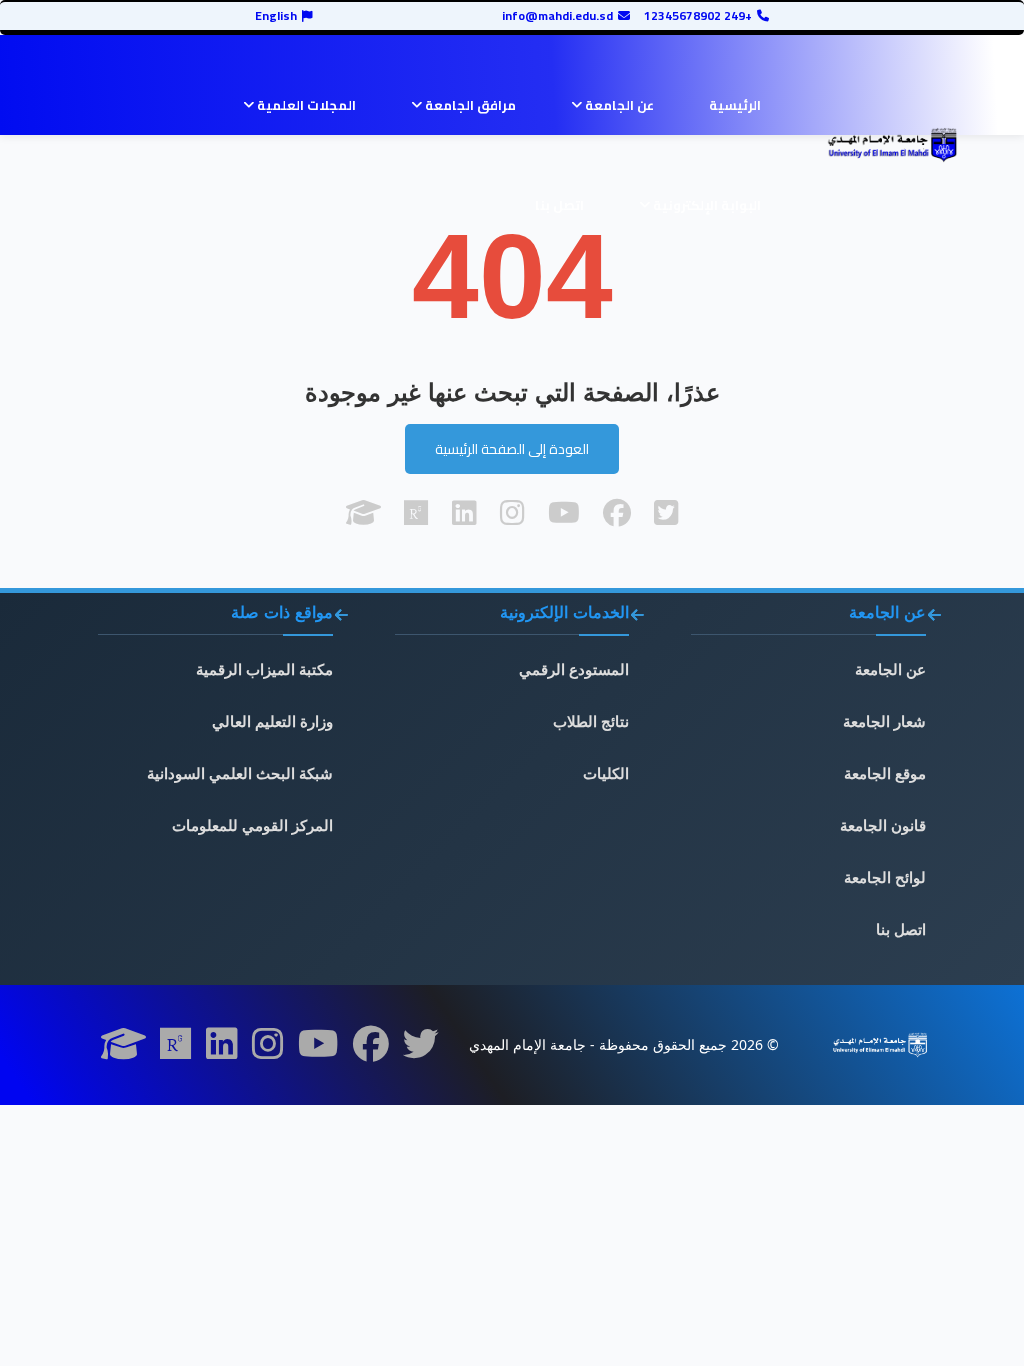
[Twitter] (421, 1050)
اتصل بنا (559, 205)
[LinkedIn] (222, 1050)
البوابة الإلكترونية (705, 205)
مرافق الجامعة (469, 105)
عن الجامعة (618, 105)
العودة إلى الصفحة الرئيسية (512, 449)
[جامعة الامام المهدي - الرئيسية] (892, 145)
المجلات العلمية (305, 105)
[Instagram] (268, 1050)
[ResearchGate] (176, 1050)
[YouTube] (318, 1050)
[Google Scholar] (123, 1050)
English (276, 16)
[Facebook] (371, 1050)
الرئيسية (735, 105)
